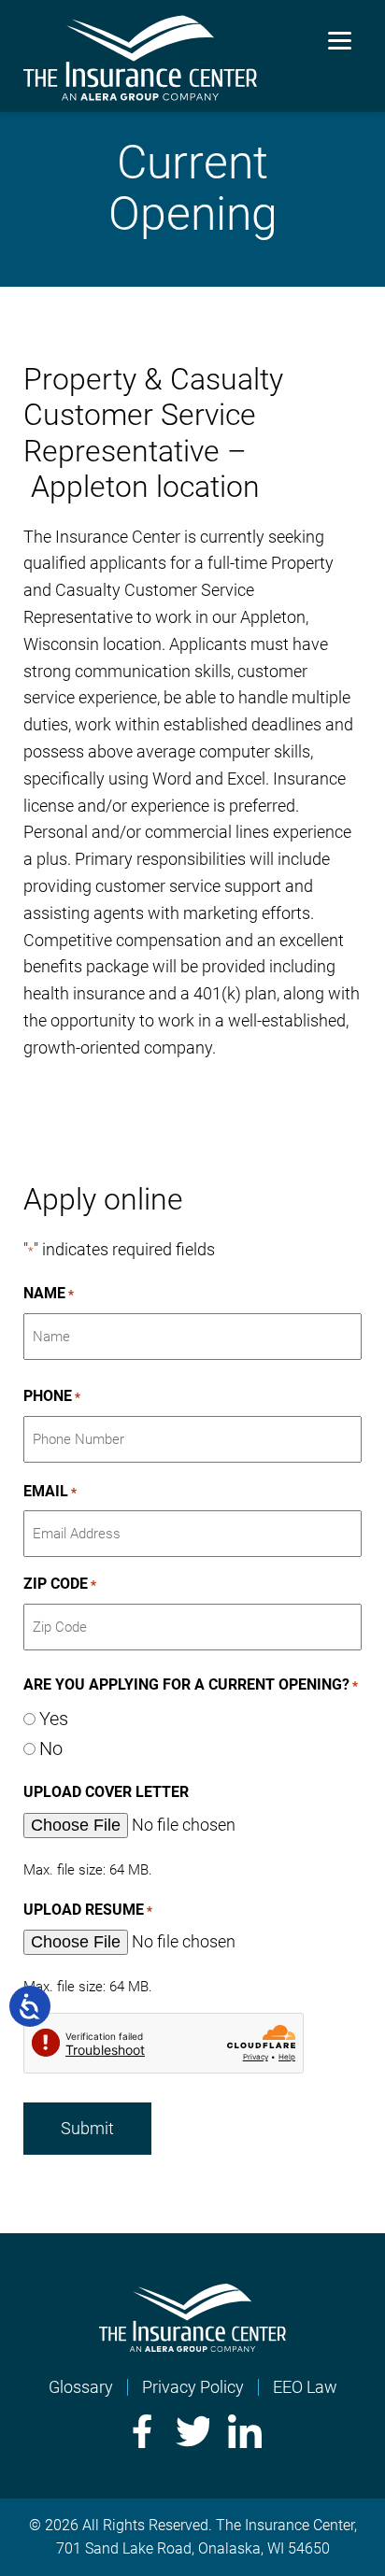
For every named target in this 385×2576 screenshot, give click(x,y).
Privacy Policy (193, 2387)
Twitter (192, 2431)
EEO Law (305, 2387)
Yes (54, 1719)
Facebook (140, 2431)
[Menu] (340, 40)
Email (50, 1491)
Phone (52, 1396)
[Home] (192, 2346)
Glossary (81, 2387)
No (51, 1748)
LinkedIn (245, 2431)
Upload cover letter (106, 1792)
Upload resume (88, 1910)
